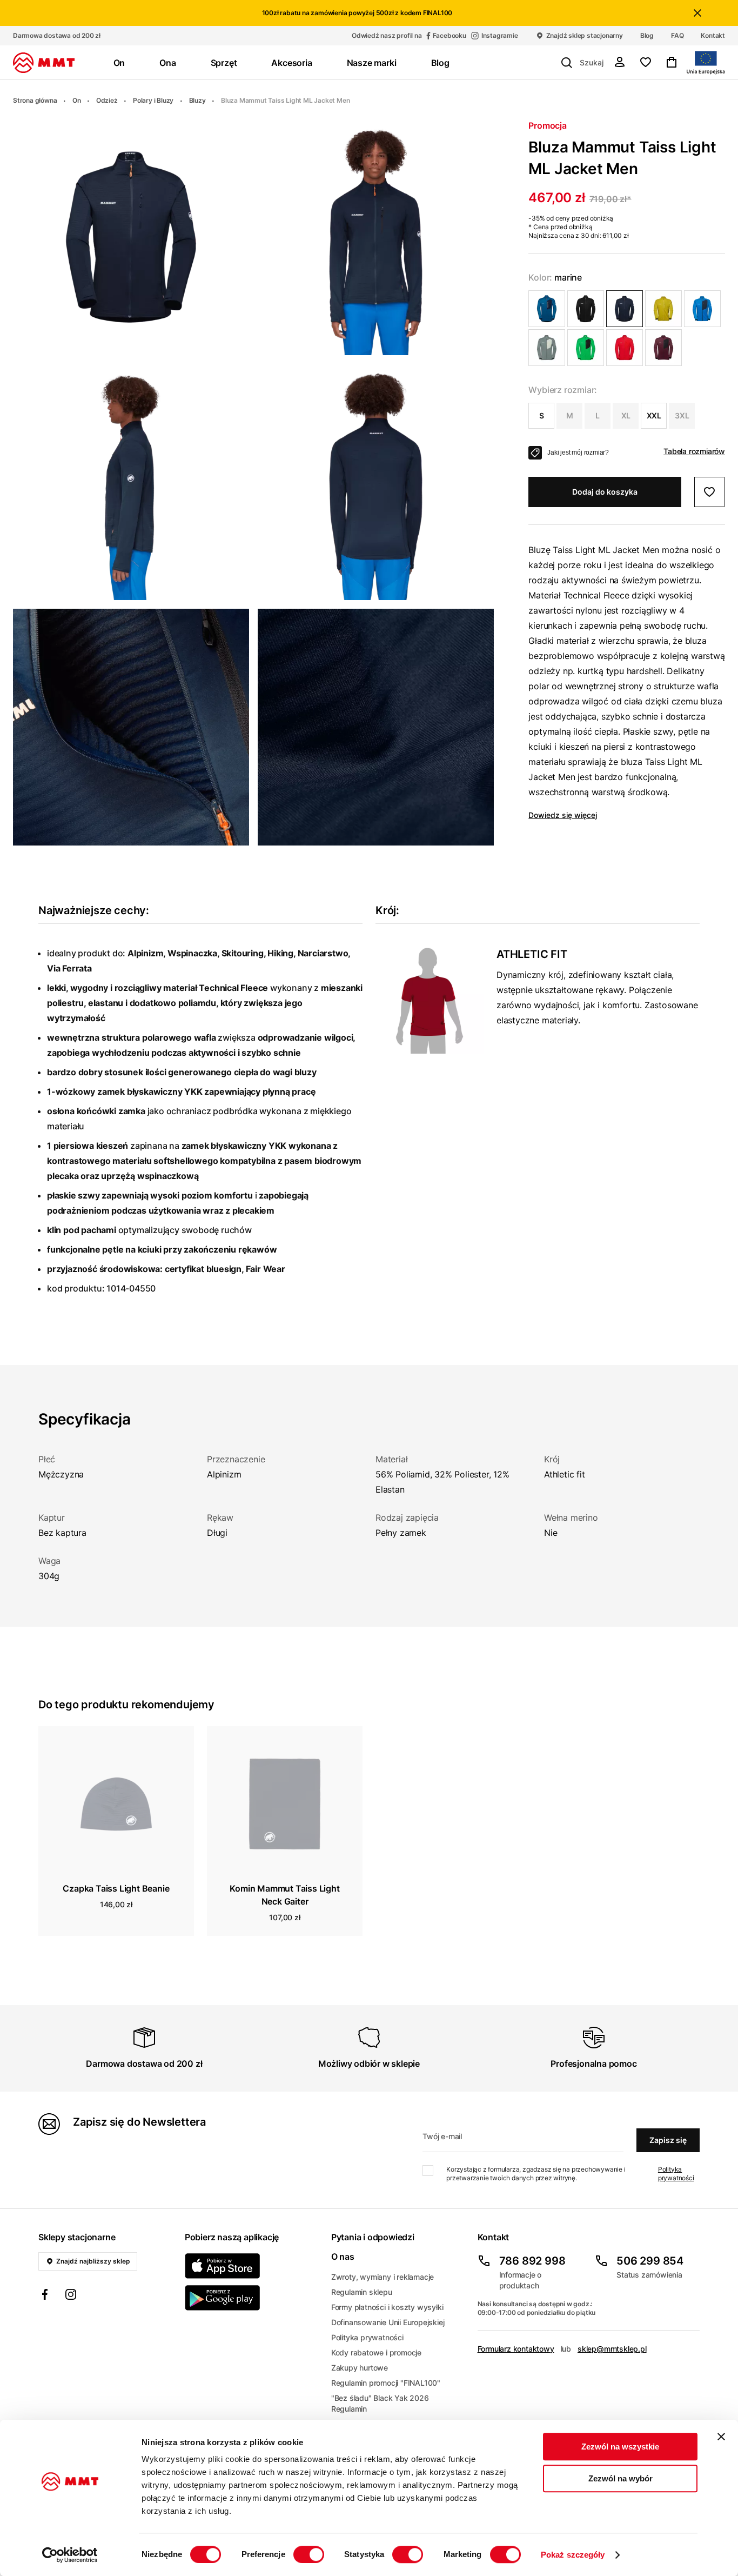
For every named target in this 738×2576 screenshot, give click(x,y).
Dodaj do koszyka (605, 492)
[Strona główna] (44, 63)
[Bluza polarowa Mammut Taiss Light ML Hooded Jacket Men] (547, 348)
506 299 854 (650, 2261)
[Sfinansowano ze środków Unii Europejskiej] (706, 63)
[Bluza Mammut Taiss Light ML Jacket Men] (547, 309)
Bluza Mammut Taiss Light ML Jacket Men (285, 100)
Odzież (107, 100)
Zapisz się (668, 2140)
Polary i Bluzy (153, 100)
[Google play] (251, 2298)
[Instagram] (71, 2296)
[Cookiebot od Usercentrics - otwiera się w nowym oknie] (70, 2555)
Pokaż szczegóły (573, 2555)
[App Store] (251, 2266)
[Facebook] (45, 2296)
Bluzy (197, 100)
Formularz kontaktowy (516, 2349)
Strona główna (35, 100)
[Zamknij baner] (721, 2437)
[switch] (309, 2554)
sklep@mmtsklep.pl (612, 2349)
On (77, 100)
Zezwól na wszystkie (620, 2447)
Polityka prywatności (676, 2174)
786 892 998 (532, 2261)
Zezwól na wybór (620, 2478)
